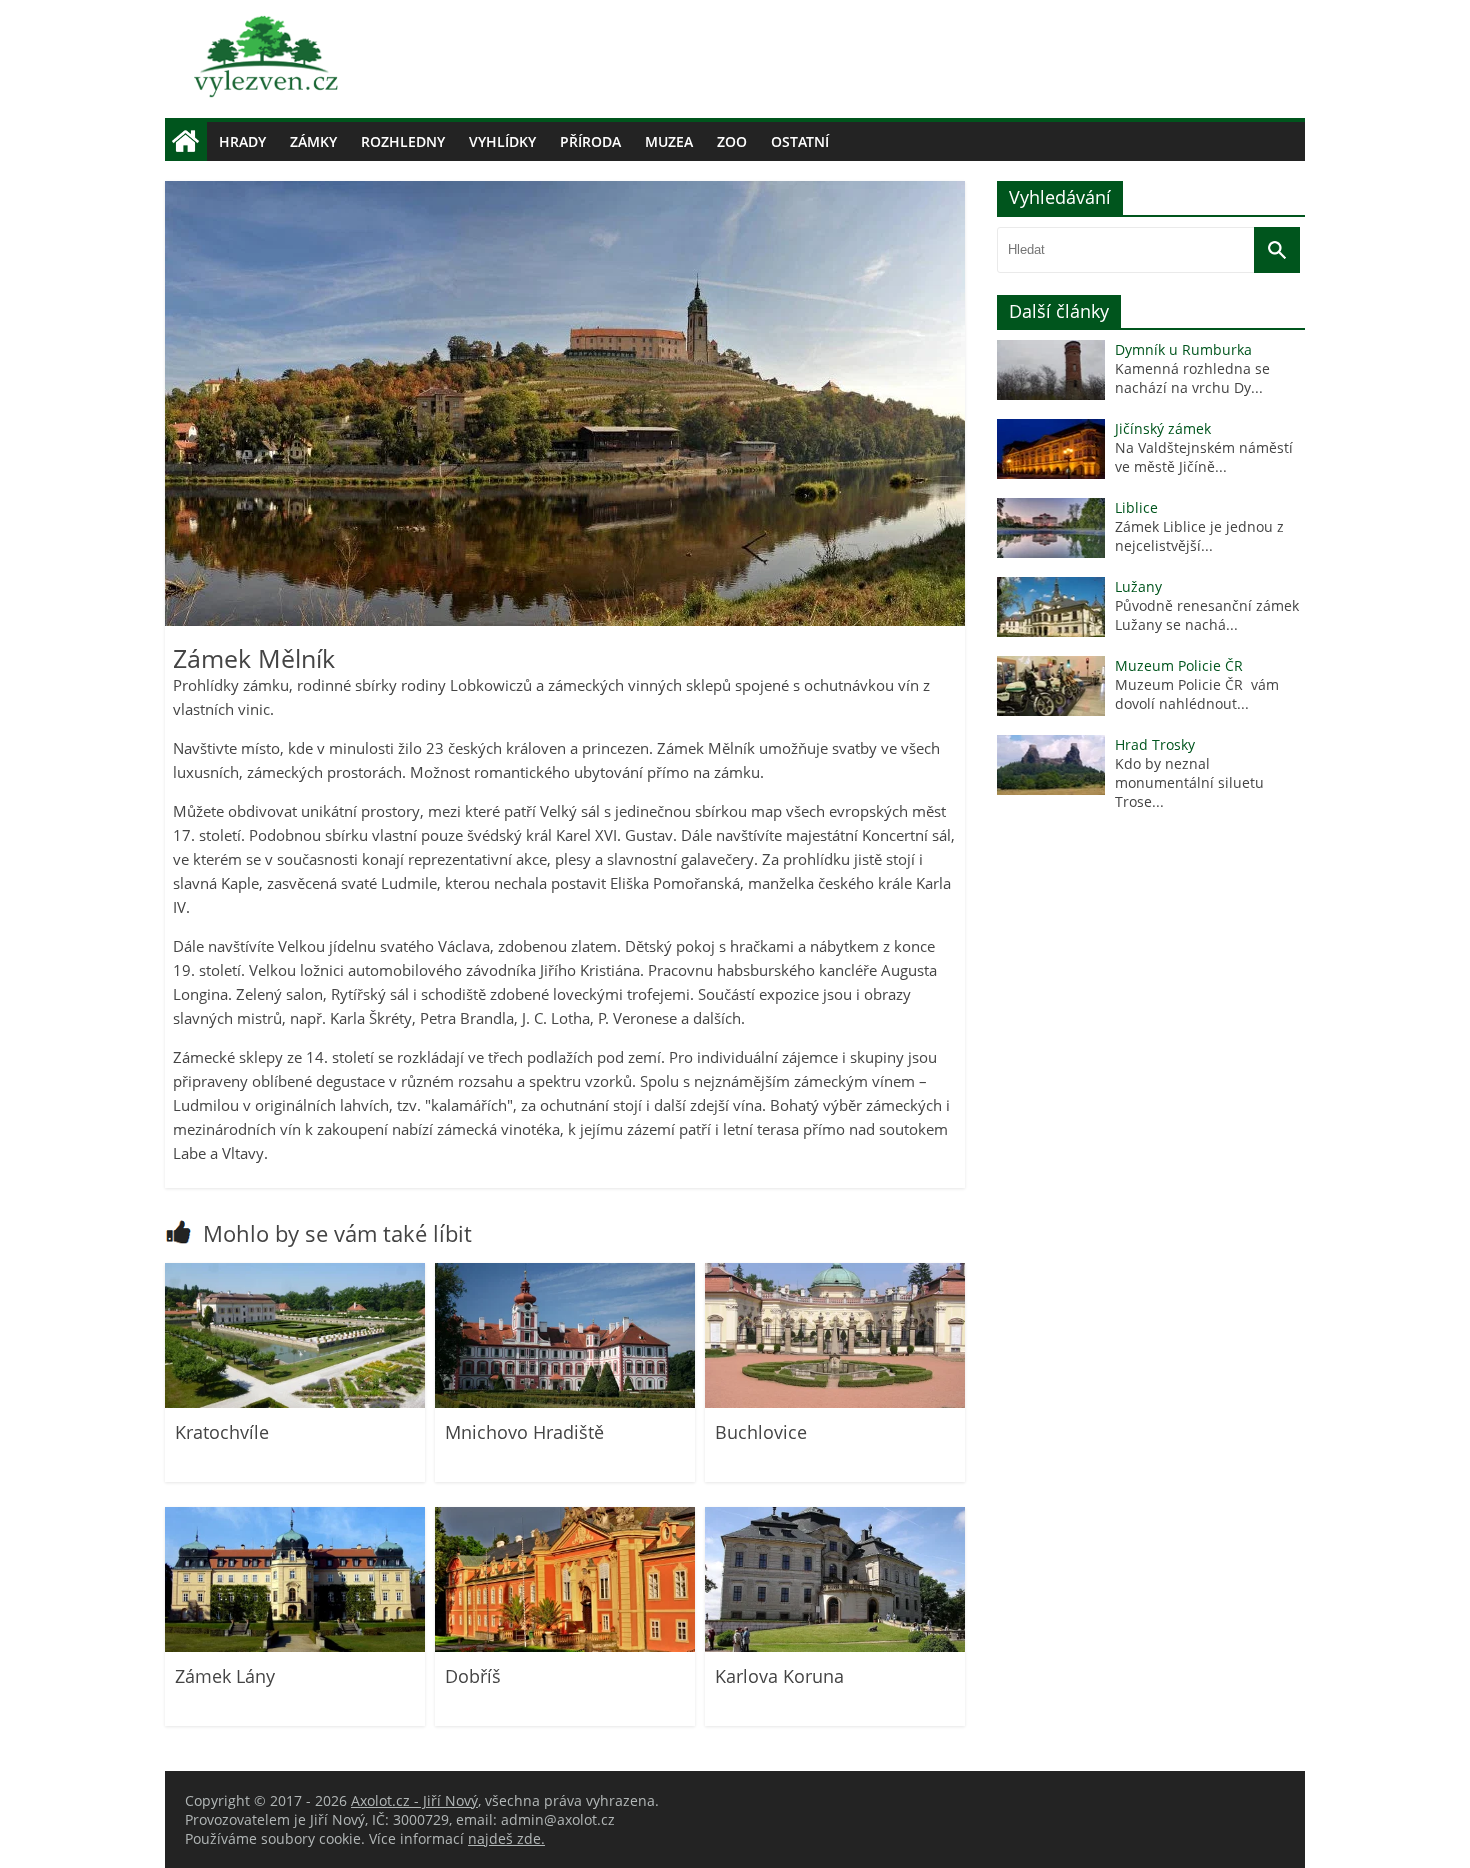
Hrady (242, 141)
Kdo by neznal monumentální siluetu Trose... (1189, 782)
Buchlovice (761, 1432)
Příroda (590, 141)
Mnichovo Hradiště (524, 1432)
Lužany (1138, 586)
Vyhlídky (502, 141)
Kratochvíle (222, 1432)
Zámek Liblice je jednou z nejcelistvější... (1199, 536)
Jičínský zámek (1163, 428)
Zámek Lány (225, 1676)
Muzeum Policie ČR (1179, 665)
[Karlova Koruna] (835, 1646)
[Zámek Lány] (295, 1646)
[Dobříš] (565, 1646)
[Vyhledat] (1277, 250)
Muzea (669, 141)
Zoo (732, 141)
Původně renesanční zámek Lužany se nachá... (1207, 615)
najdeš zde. (506, 1838)
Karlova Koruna (779, 1676)
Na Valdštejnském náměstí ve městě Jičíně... (1204, 457)
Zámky (313, 141)
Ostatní (800, 141)
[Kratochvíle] (295, 1402)
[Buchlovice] (835, 1402)
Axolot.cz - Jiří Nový (414, 1800)
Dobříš (473, 1676)
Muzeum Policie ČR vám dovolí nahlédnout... (1197, 694)
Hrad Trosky (1155, 744)
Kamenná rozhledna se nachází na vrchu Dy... (1192, 378)
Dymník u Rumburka (1183, 349)
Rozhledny (403, 141)
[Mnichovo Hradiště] (565, 1402)
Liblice (1136, 507)
